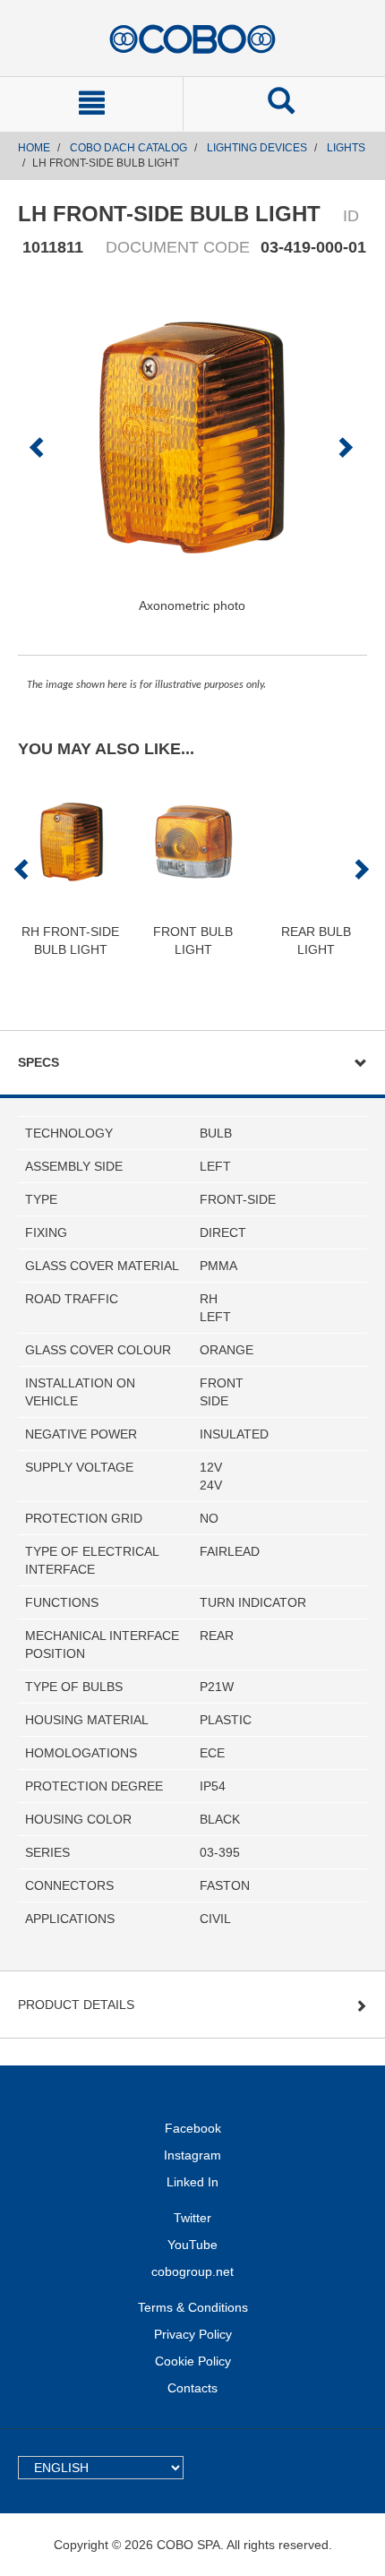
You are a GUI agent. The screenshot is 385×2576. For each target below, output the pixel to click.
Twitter (192, 2218)
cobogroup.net (192, 2271)
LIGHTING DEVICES (257, 148)
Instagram (192, 2155)
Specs (38, 1062)
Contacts (192, 2388)
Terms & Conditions (193, 2307)
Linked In (192, 2182)
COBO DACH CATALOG (128, 148)
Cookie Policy (193, 2361)
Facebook (193, 2128)
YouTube (192, 2245)
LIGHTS (346, 148)
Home (34, 148)
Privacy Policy (193, 2334)
